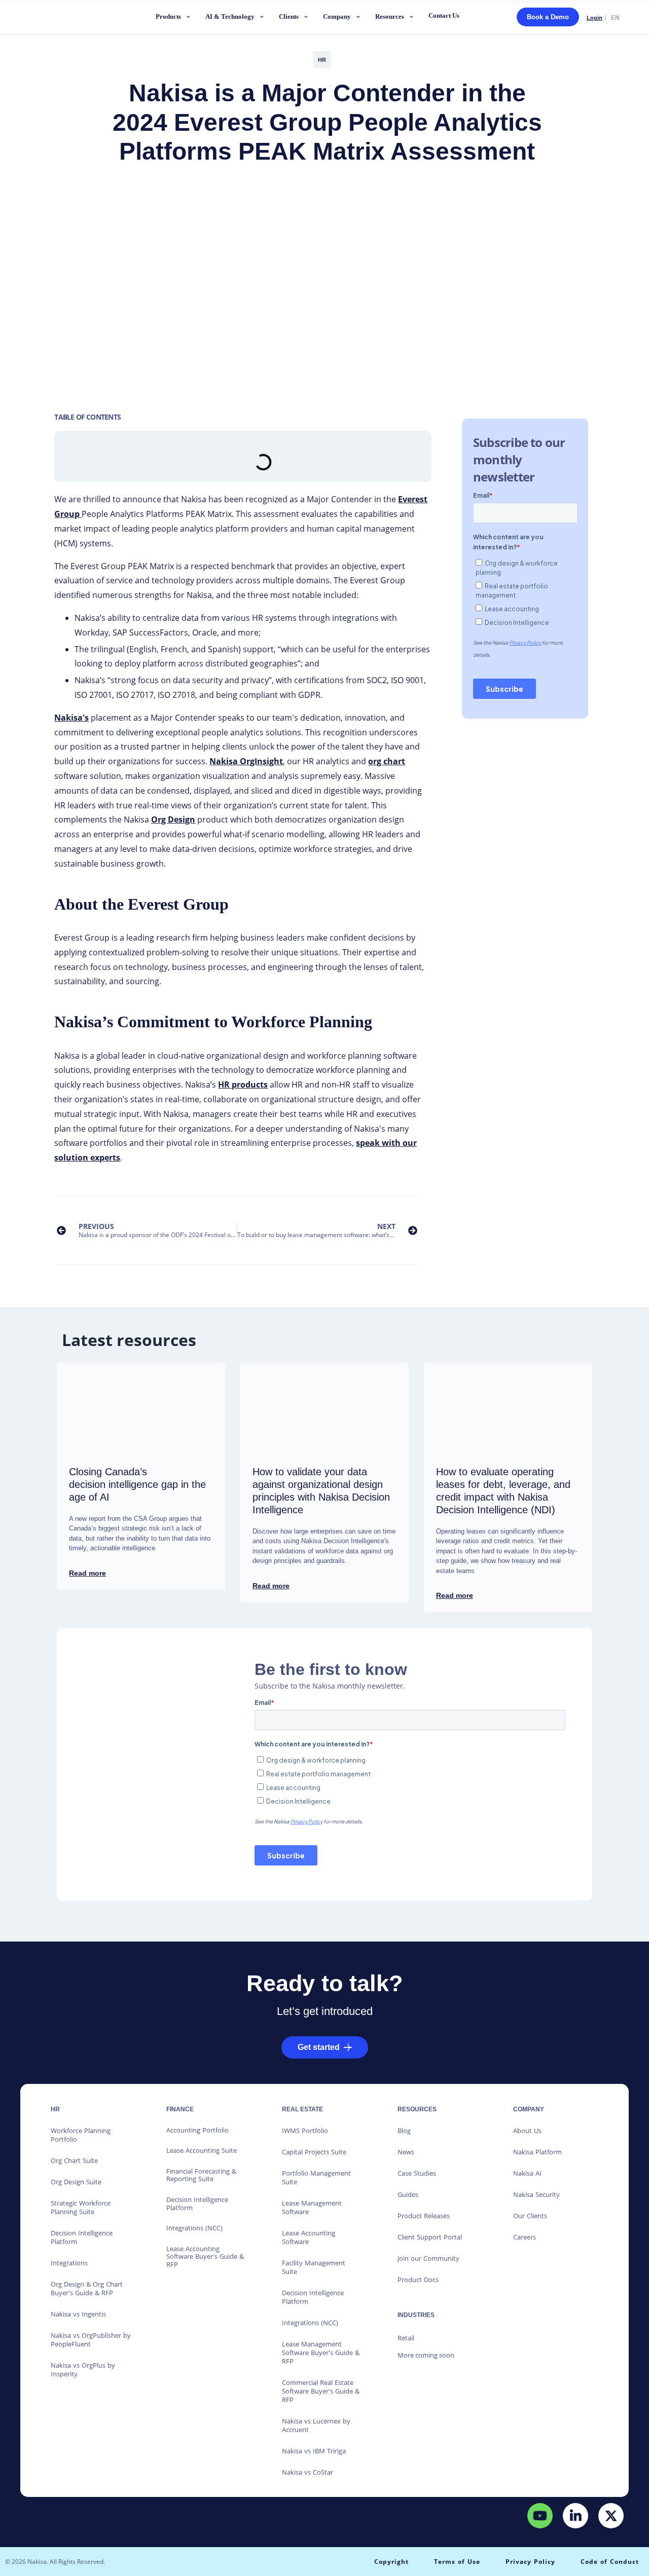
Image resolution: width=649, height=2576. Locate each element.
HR (322, 60)
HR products (243, 1085)
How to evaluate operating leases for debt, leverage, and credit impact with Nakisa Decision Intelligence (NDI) (503, 1491)
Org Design (173, 819)
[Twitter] (611, 2516)
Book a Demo (548, 17)
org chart (387, 761)
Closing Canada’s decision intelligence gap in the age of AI (137, 1484)
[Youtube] (540, 2516)
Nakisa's (71, 718)
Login (594, 18)
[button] (174, 18)
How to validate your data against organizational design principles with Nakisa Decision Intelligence (321, 1491)
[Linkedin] (575, 2516)
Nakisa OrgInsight (246, 761)
